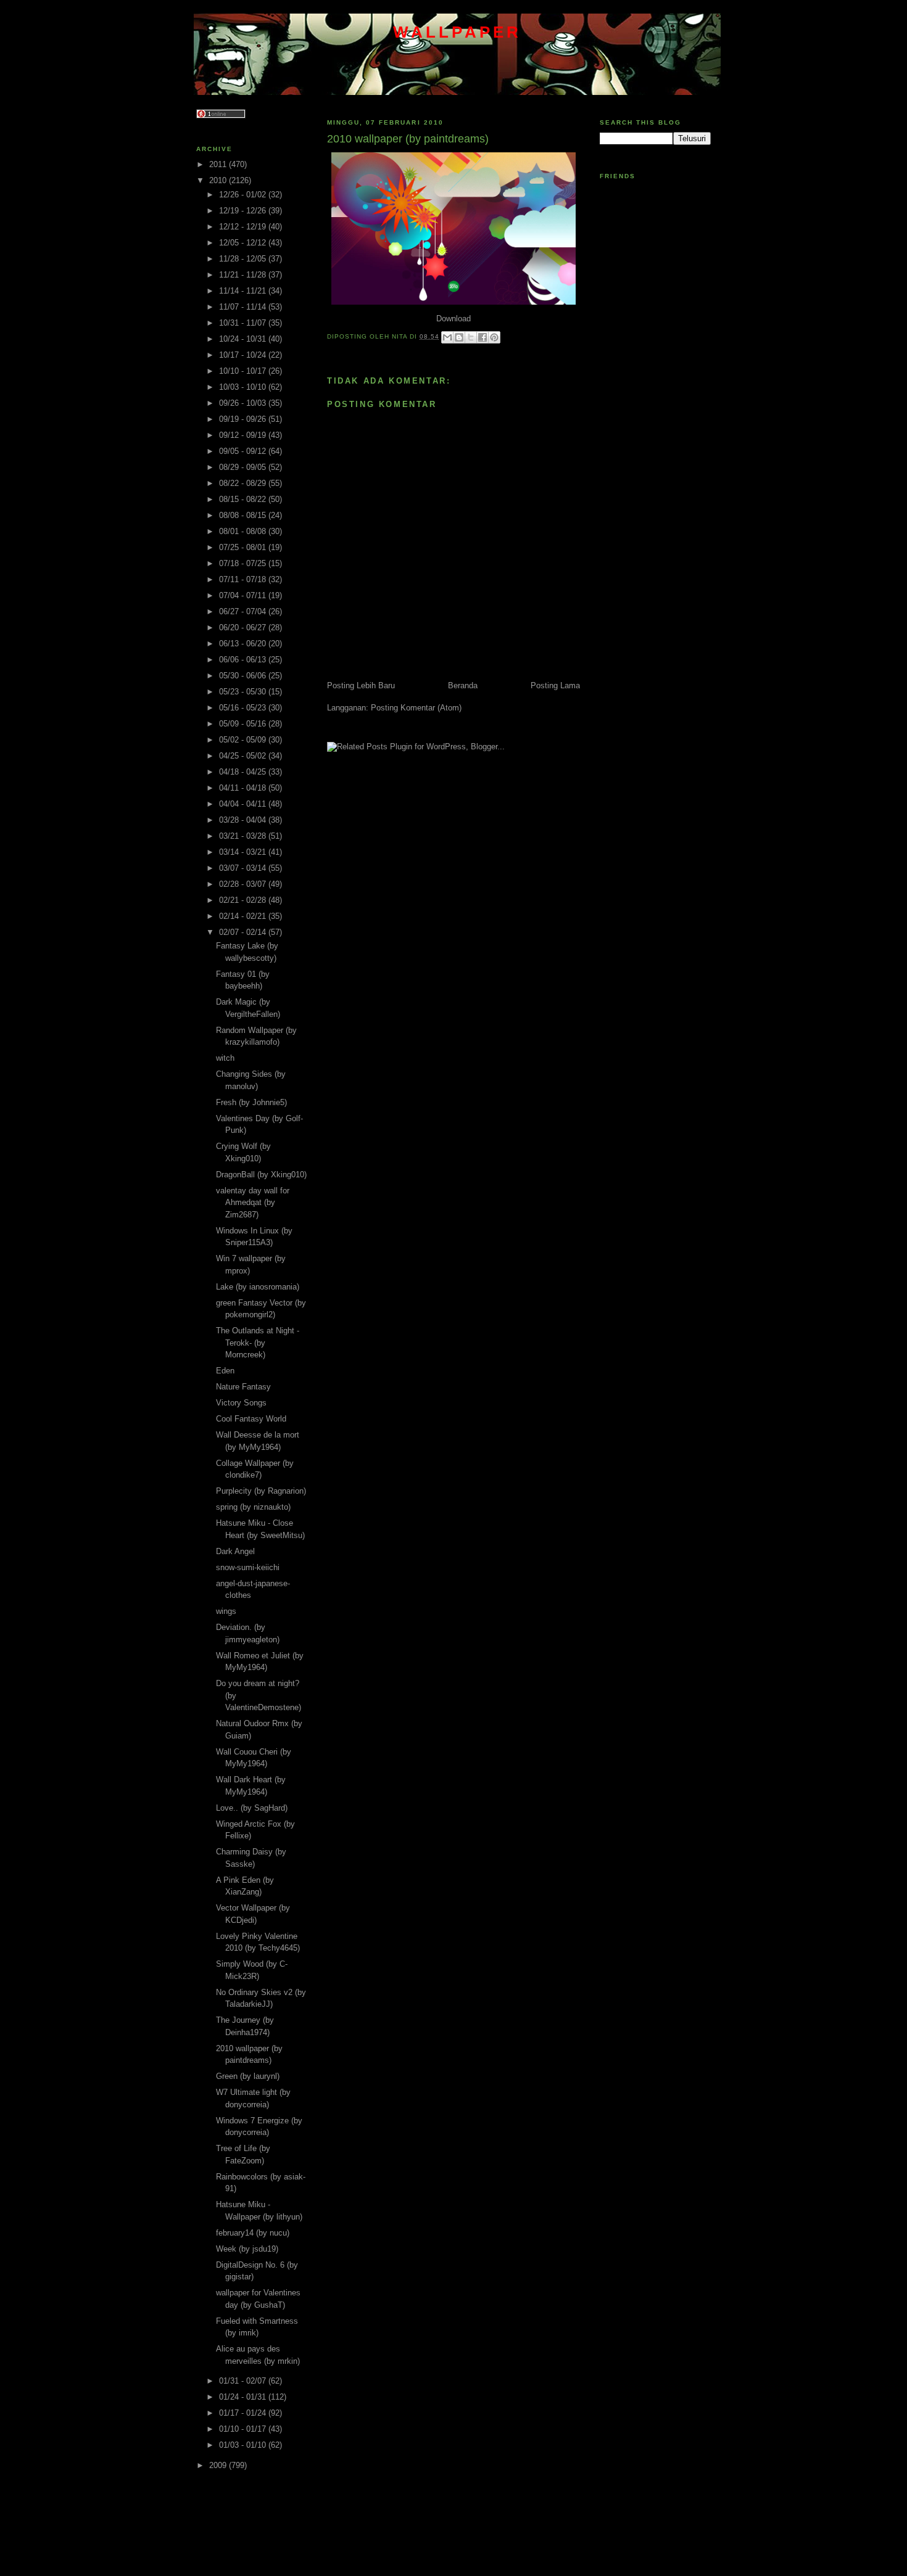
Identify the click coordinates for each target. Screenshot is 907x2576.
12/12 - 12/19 (244, 227)
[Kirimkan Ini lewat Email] (447, 337)
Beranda (463, 685)
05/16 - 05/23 (244, 708)
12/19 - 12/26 (244, 211)
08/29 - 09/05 (244, 467)
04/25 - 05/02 (244, 756)
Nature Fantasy (243, 1387)
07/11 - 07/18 (244, 579)
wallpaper (458, 32)
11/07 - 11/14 (244, 307)
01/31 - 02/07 (244, 2381)
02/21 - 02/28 (244, 900)
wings (226, 1611)
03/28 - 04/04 (244, 820)
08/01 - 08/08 (244, 531)
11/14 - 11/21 (244, 291)
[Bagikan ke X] (471, 337)
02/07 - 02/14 (244, 932)
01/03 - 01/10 (244, 2445)
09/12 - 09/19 (244, 435)
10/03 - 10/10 (244, 387)
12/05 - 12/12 (244, 243)
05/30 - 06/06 (244, 676)
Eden (225, 1371)
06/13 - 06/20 (244, 644)
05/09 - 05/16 (244, 724)
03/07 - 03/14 (244, 868)
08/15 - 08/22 (244, 499)
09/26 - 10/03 (244, 403)
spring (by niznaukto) (253, 1507)
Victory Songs (241, 1403)
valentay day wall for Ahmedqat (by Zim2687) (253, 1203)
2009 (219, 2465)
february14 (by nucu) (253, 2233)
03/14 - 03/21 (244, 852)
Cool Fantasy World (251, 1419)
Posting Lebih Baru (361, 685)
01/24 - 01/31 (244, 2397)
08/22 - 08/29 (244, 483)
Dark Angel (235, 1551)
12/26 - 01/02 (244, 195)
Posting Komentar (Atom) (416, 708)
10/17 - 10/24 (244, 355)
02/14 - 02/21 (244, 916)
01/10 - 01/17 (244, 2429)
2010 (219, 180)
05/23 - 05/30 (244, 692)
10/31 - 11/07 (244, 323)
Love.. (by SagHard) (252, 1808)
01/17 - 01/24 (244, 2413)
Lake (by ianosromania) (258, 1287)
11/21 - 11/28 (244, 275)
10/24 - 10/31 (244, 339)
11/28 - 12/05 (244, 259)
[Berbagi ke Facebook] (482, 337)
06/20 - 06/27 (244, 628)
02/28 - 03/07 (244, 884)
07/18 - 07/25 (244, 563)
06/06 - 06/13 (244, 660)
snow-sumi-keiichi (248, 1567)
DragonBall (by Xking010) (261, 1175)
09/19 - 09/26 (244, 419)
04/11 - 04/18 (244, 788)
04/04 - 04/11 (244, 804)
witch (225, 1058)
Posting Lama (555, 685)
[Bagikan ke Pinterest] (494, 337)
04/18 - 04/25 (244, 772)
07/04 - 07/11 (244, 595)
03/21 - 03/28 (244, 836)
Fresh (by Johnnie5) (251, 1102)
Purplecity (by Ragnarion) (261, 1491)
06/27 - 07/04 (244, 611)
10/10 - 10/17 (244, 371)
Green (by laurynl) (248, 2076)
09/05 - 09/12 (244, 451)
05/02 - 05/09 (244, 740)
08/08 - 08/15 (244, 515)
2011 (219, 164)
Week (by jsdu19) (247, 2249)
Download (453, 319)
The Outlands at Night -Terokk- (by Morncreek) (258, 1343)
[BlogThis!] (459, 337)
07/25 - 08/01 (244, 547)
